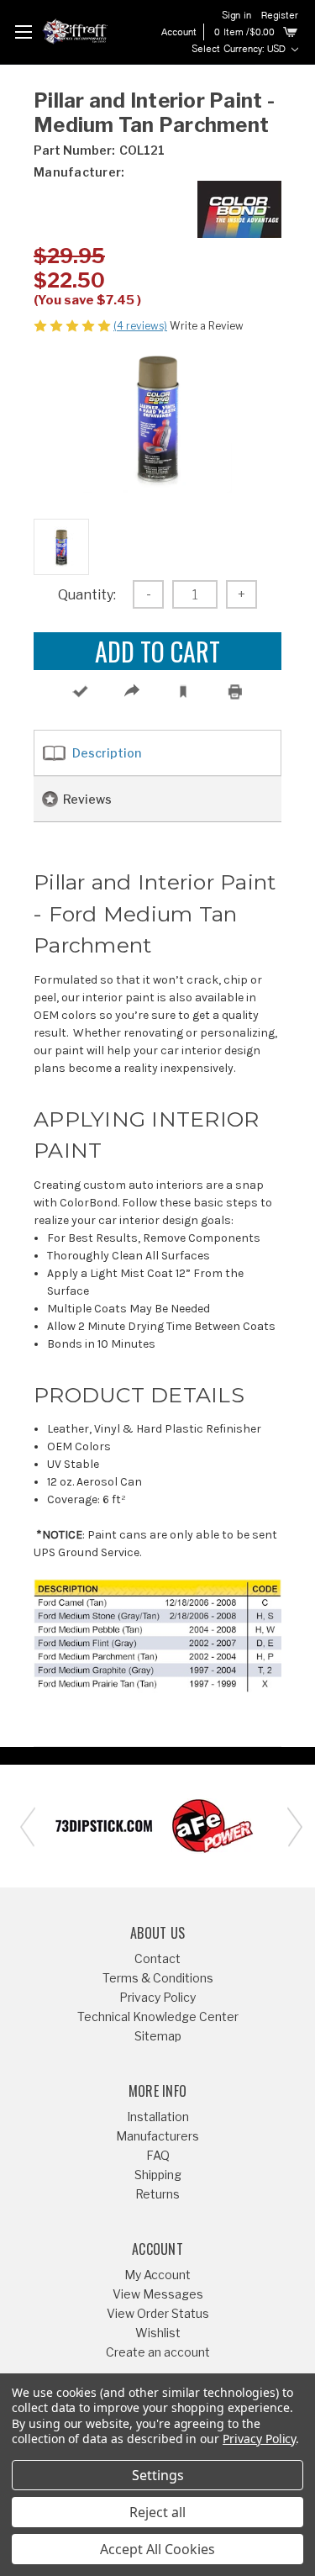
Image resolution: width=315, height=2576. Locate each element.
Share (131, 691)
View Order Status (158, 2313)
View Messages (158, 2294)
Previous (25, 1826)
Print (236, 691)
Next (290, 1826)
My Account (157, 2275)
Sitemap (158, 2036)
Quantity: (87, 595)
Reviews (87, 799)
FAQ (158, 2155)
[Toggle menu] (23, 32)
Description (107, 753)
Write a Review (207, 326)
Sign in (236, 16)
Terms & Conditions (158, 1978)
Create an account (158, 2352)
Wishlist (158, 2333)
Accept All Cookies (157, 2549)
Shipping (158, 2175)
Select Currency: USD (240, 50)
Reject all (157, 2512)
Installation (158, 2117)
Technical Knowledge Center (158, 2016)
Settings (158, 2475)
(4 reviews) (140, 326)
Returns (157, 2194)
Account (179, 33)
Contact (157, 1958)
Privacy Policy (157, 1997)
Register (280, 16)
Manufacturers (157, 2136)
